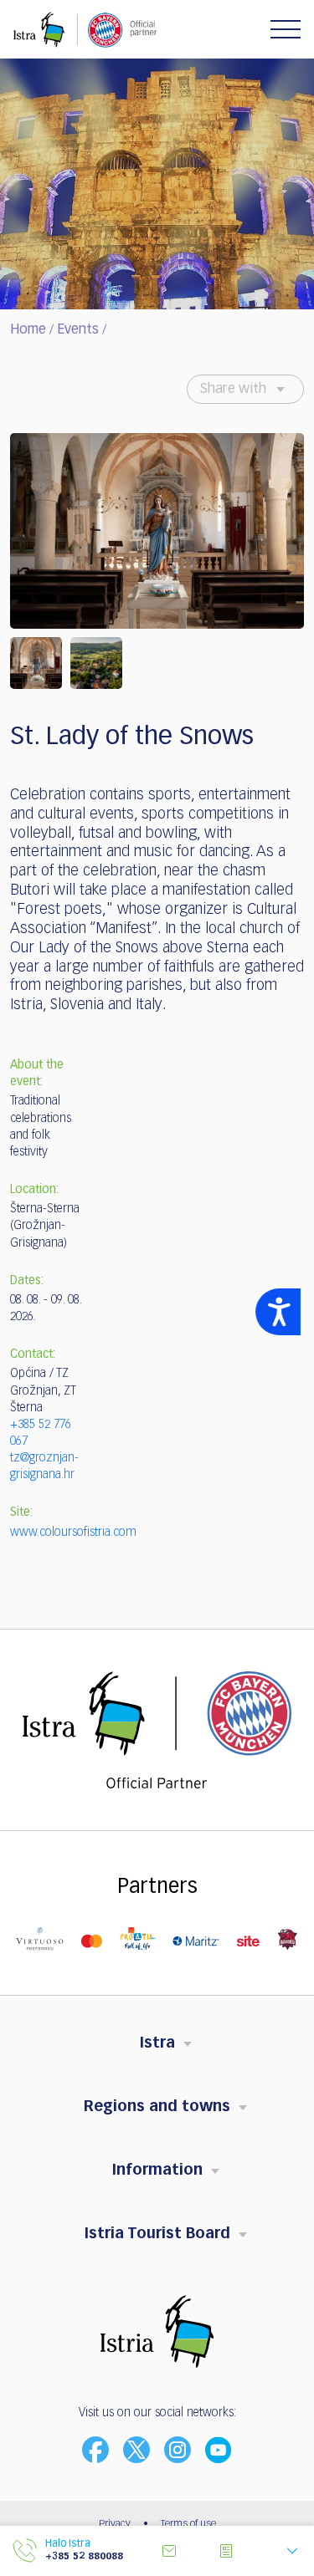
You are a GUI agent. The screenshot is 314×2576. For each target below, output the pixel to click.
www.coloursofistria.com (73, 1533)
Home (28, 330)
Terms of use (188, 2524)
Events (78, 330)
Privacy (115, 2524)
